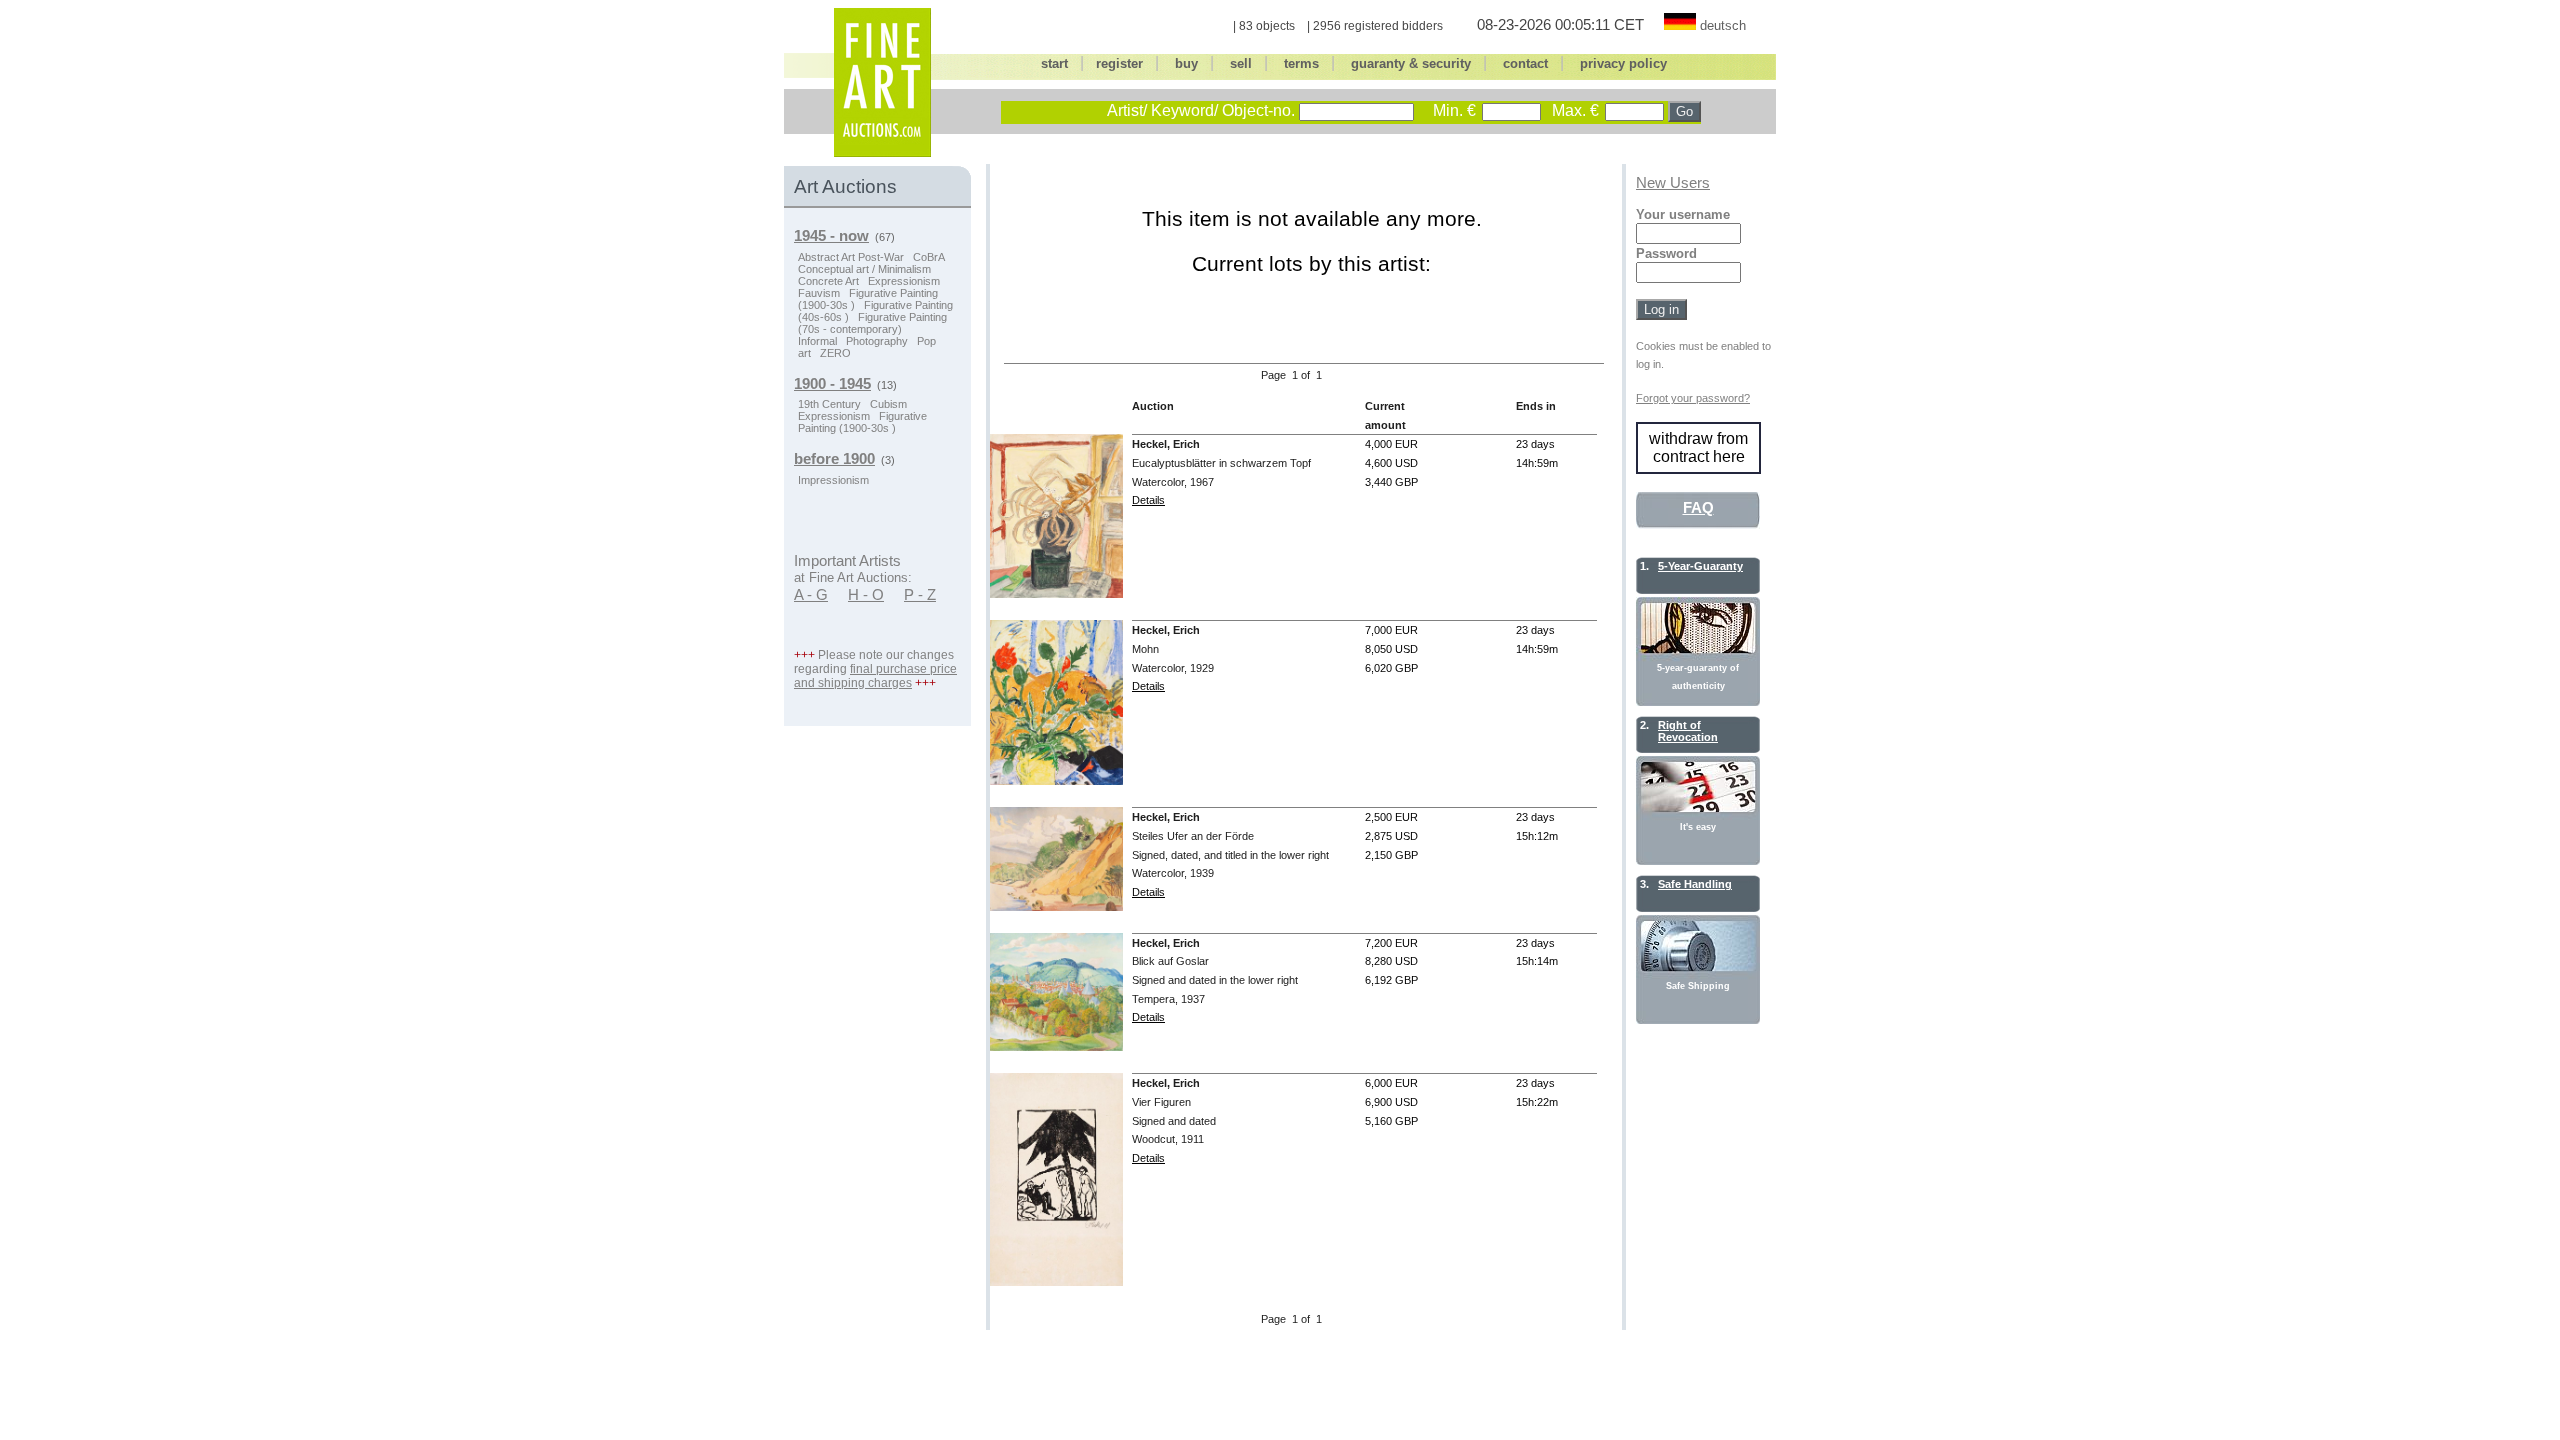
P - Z (920, 595)
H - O (866, 595)
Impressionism (833, 480)
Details (1148, 500)
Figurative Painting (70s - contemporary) (872, 323)
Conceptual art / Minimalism (864, 269)
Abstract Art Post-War (851, 257)
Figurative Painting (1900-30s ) (862, 422)
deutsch (1723, 25)
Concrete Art (828, 281)
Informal (817, 341)
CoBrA (929, 257)
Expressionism (904, 281)
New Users (1673, 183)
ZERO (835, 353)
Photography (877, 341)
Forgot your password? (1693, 398)
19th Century (829, 404)
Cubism (888, 404)
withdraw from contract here (1698, 447)
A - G (811, 595)
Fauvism (819, 293)
